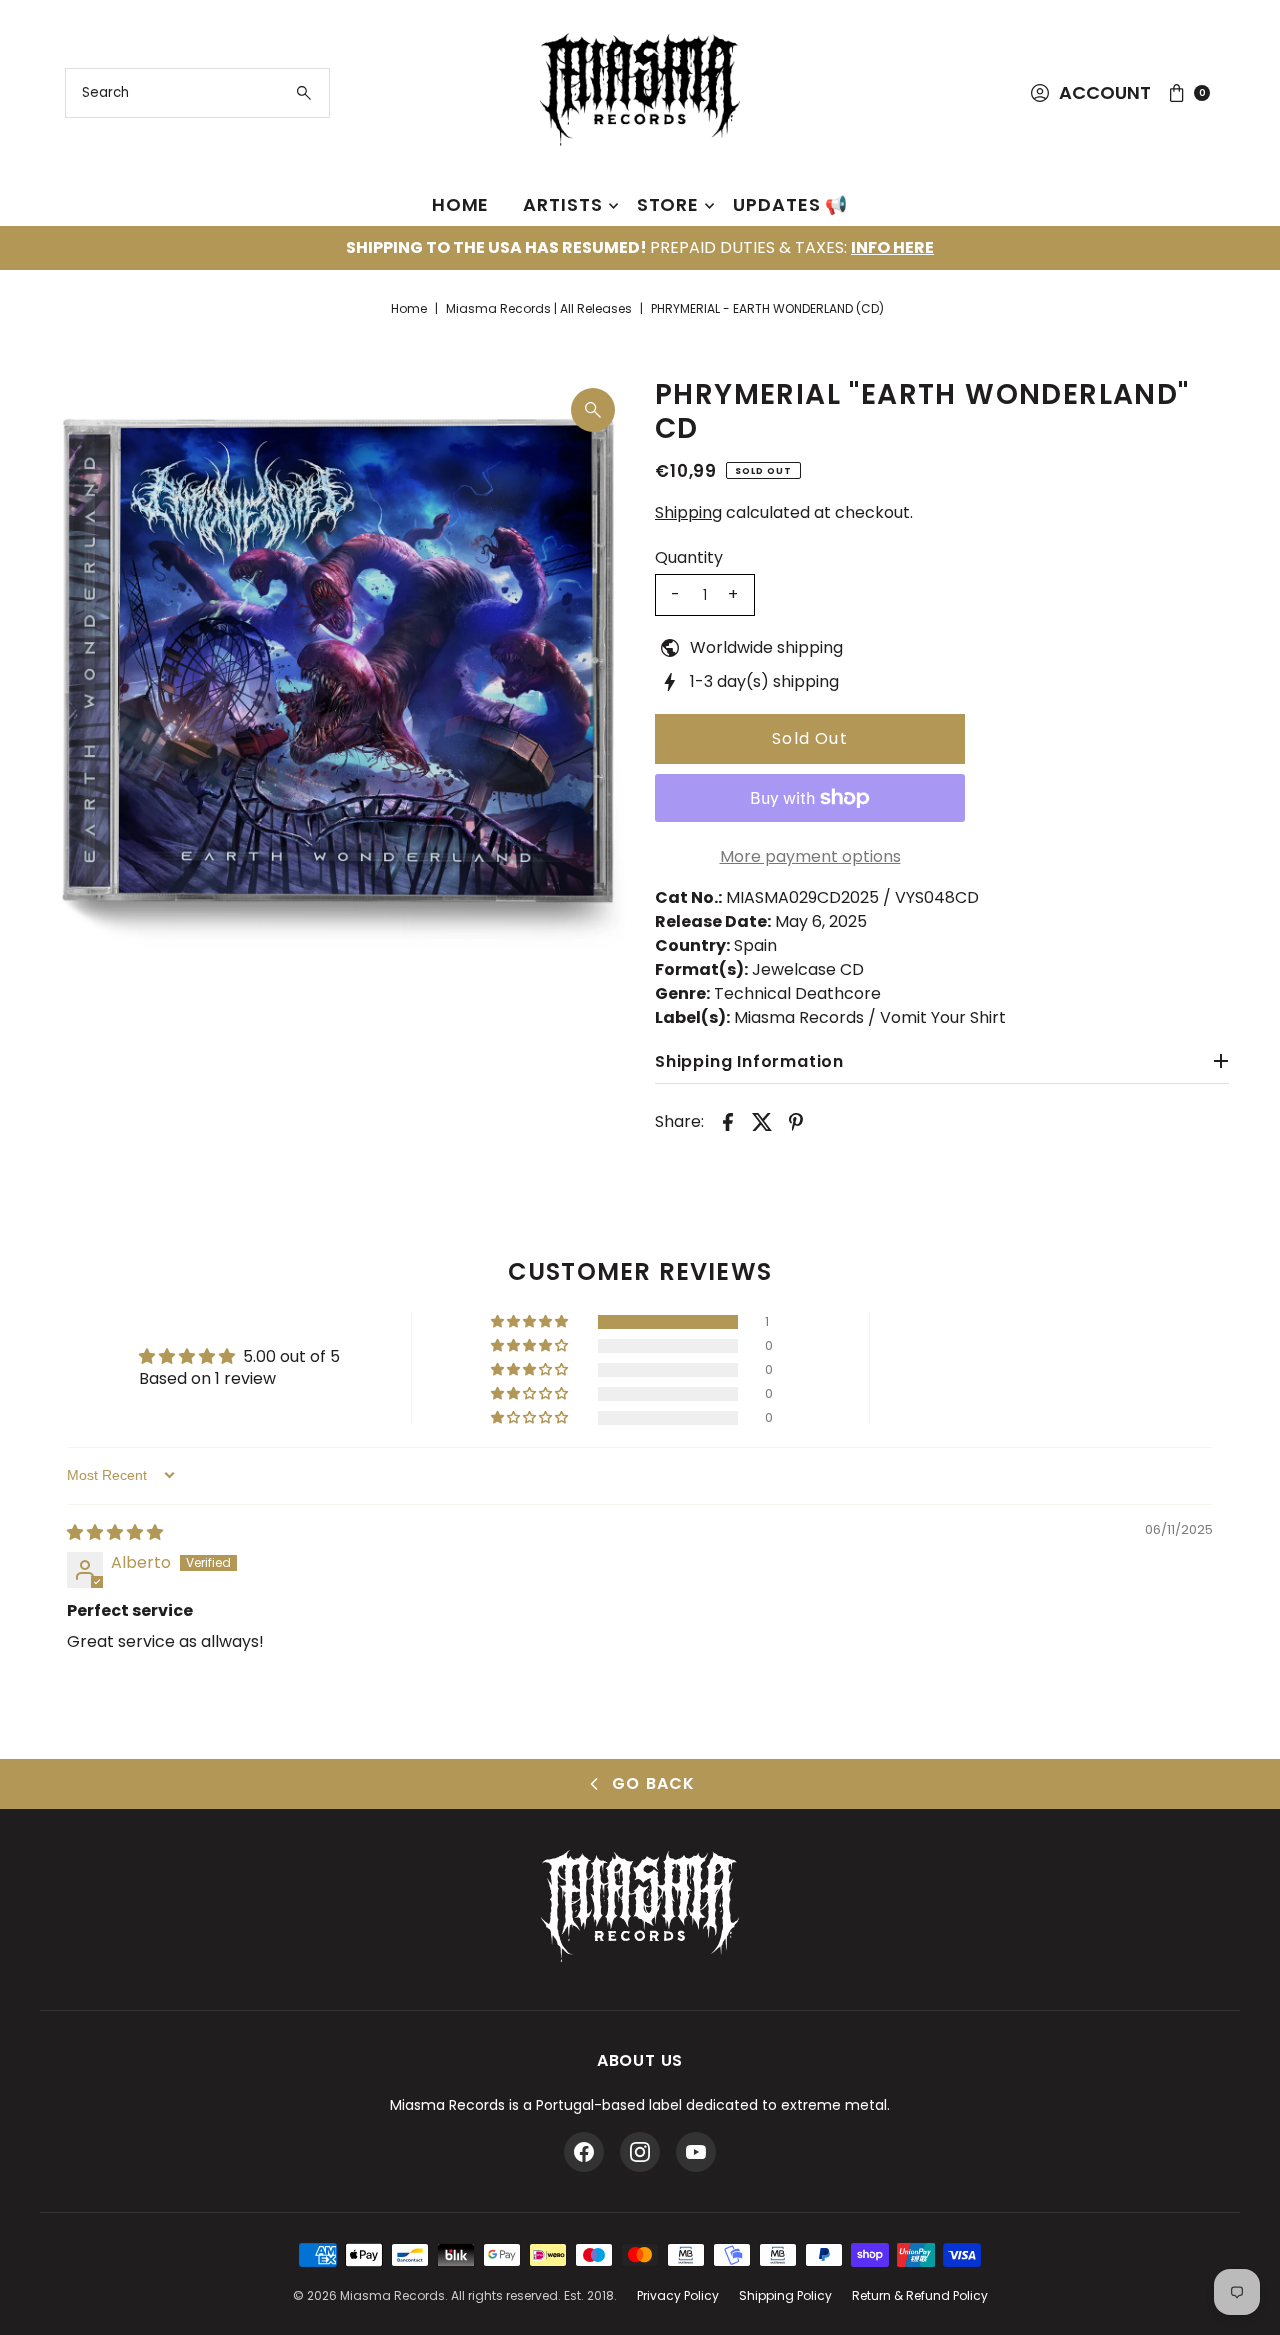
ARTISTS (562, 204)
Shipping (688, 512)
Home (409, 308)
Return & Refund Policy (920, 2295)
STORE (668, 204)
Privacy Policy (678, 2295)
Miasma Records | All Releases (539, 308)
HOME (461, 204)
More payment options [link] (810, 856)
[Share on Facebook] (728, 1121)
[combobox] (197, 93)
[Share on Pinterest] (796, 1121)
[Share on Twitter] (762, 1121)
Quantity (689, 558)
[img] (115, 1532)
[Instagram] (640, 2152)
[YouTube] (696, 2152)
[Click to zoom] (593, 410)
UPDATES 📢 (790, 204)
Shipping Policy (785, 2295)
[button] (531, 1322)
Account (1105, 92)
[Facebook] (584, 2152)
